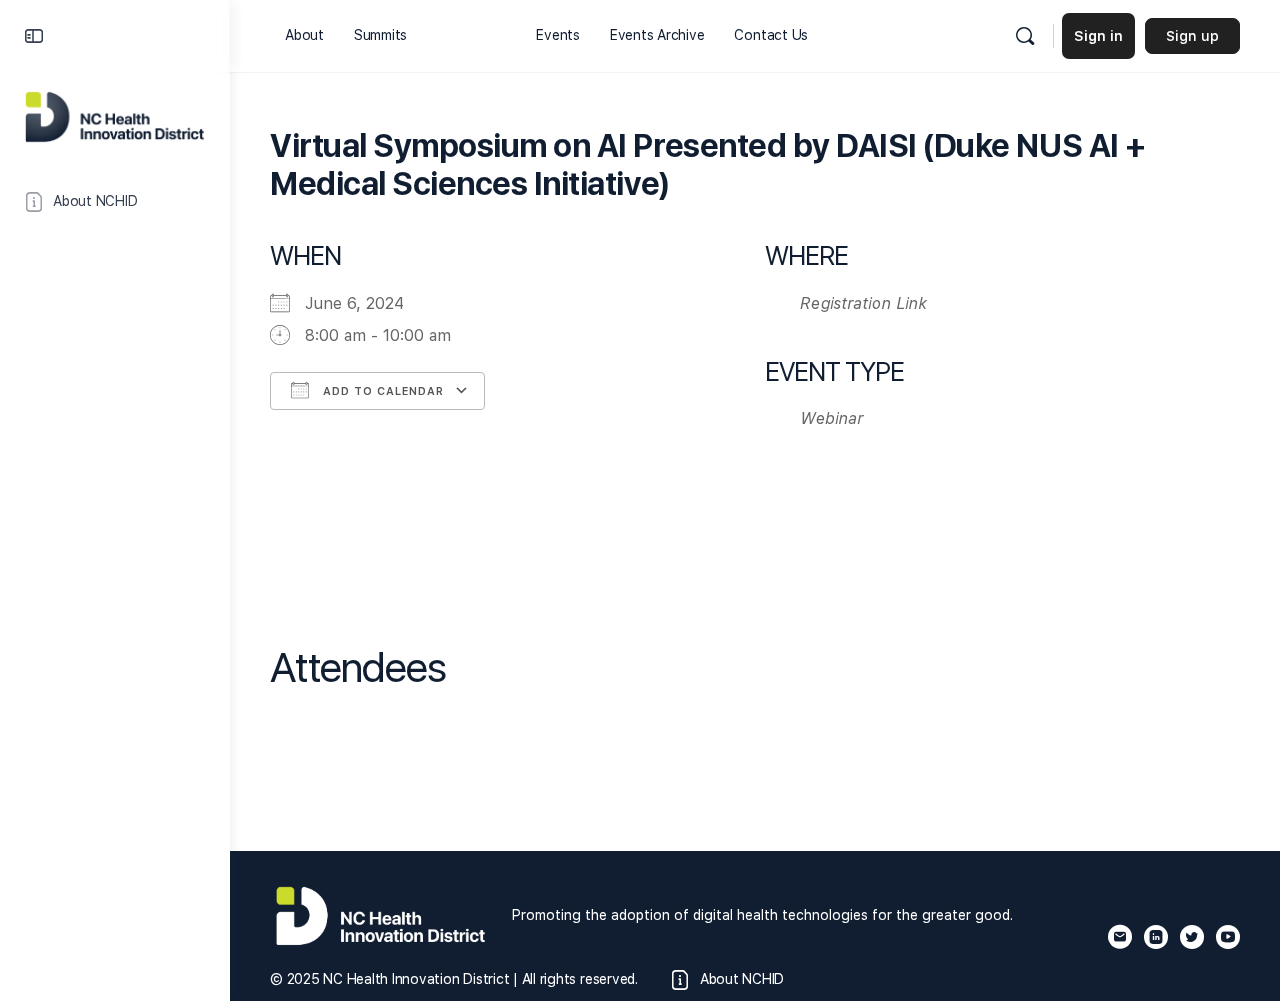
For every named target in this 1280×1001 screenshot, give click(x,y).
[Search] (1025, 36)
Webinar (831, 418)
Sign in (1098, 36)
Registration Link (863, 303)
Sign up (1192, 36)
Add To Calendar (381, 391)
